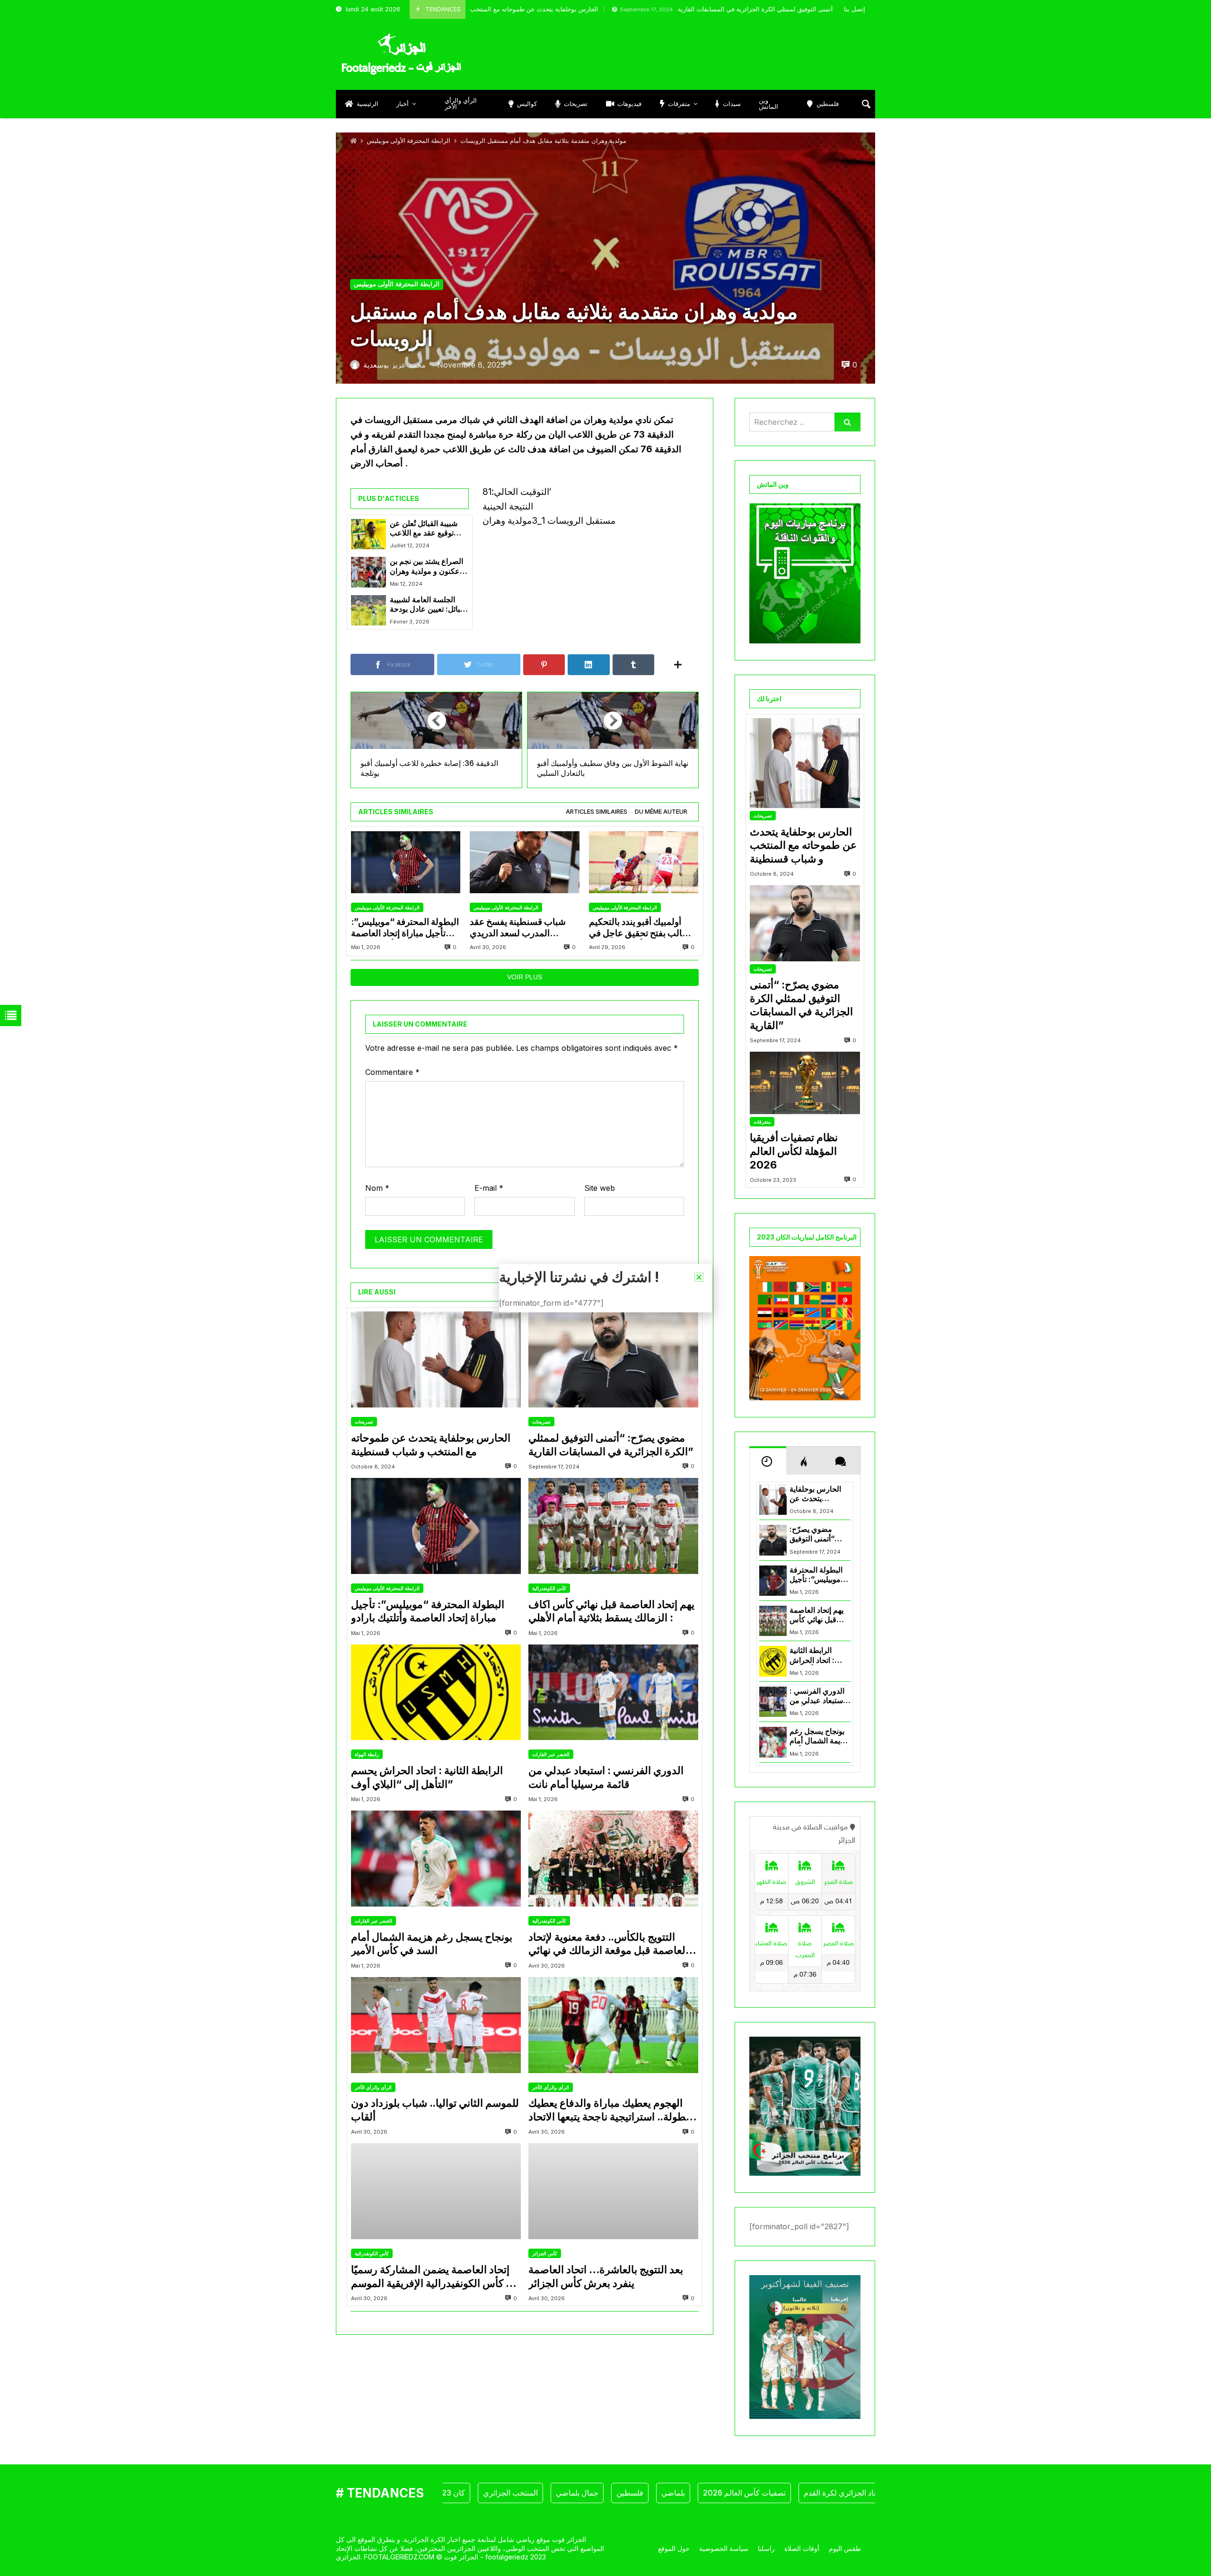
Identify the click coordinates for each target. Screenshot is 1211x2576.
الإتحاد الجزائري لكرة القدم (779, 2493)
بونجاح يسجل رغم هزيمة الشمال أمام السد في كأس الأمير (432, 1944)
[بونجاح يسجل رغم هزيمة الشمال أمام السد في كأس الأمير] (436, 1859)
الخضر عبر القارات (551, 1754)
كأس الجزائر (545, 2253)
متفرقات (762, 1122)
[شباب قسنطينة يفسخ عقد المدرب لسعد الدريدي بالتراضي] (524, 862)
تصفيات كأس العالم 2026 (678, 2493)
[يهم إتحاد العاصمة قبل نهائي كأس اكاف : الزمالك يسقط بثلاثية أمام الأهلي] (613, 1526)
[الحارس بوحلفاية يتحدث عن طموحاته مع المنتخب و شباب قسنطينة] (436, 1359)
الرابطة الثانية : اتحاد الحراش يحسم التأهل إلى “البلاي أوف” (427, 1777)
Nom (377, 1188)
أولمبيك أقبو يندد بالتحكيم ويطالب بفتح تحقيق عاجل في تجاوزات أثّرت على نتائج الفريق (643, 928)
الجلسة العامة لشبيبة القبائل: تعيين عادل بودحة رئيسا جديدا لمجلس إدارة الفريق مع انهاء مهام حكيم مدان (429, 605)
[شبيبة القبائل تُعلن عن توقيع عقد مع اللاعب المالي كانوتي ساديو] (369, 534)
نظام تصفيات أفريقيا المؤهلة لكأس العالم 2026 (794, 1151)
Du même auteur (661, 812)
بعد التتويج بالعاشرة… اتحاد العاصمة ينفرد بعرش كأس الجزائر (606, 2276)
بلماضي (607, 2493)
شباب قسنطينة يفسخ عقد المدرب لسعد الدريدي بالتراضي (518, 928)
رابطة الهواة (367, 1754)
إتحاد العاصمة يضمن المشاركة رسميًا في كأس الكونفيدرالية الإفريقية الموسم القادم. (435, 2277)
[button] (699, 1277)
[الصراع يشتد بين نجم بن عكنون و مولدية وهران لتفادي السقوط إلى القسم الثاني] (369, 572)
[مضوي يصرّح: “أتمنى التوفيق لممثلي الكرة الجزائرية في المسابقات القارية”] (613, 1359)
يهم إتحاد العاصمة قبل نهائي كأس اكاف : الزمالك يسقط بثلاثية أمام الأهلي (611, 1611)
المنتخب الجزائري (444, 2493)
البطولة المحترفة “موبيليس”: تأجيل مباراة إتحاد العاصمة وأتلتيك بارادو (405, 928)
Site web (600, 1188)
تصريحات (364, 1422)
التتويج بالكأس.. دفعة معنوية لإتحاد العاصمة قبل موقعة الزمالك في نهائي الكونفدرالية (608, 1944)
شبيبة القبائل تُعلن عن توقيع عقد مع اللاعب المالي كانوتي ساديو (424, 529)
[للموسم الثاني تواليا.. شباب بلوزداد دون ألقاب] (436, 2025)
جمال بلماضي (511, 2493)
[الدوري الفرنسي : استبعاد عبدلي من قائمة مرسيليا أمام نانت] (613, 1692)
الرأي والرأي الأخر (373, 2087)
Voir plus (525, 977)
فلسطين (564, 2493)
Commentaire (392, 1072)
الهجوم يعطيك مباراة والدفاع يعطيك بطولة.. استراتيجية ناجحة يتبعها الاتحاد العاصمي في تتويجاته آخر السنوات (609, 2110)
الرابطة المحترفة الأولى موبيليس (408, 141)
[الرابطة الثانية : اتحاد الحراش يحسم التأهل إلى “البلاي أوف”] (436, 1692)
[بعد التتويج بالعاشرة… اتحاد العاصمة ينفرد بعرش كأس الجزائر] (613, 2191)
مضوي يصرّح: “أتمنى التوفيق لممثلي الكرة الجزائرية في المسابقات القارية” (670, 9)
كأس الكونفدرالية (549, 1588)
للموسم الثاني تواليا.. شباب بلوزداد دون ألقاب (435, 2110)
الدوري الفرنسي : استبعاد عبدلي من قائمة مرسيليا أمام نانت (606, 1777)
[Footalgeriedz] (401, 54)
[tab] (597, 812)
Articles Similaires (597, 812)
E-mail (489, 1188)
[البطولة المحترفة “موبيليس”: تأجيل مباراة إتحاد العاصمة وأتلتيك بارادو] (406, 862)
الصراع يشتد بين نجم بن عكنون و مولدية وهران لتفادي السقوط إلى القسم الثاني (426, 567)
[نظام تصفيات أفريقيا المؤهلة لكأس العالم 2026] (805, 1083)
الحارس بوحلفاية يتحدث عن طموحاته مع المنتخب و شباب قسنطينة (431, 1445)
